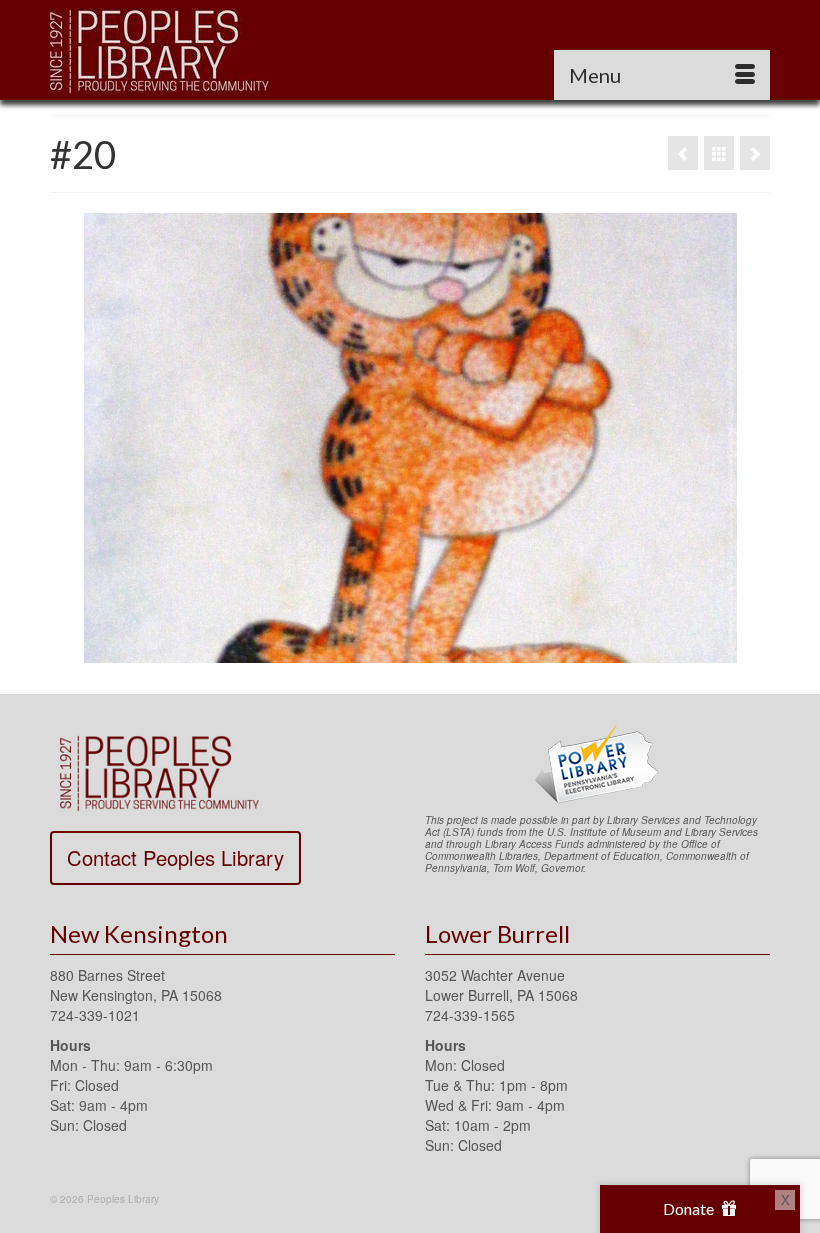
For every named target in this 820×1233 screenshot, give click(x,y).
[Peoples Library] (410, 50)
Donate (690, 1208)
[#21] (755, 153)
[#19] (683, 153)
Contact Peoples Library (175, 857)
